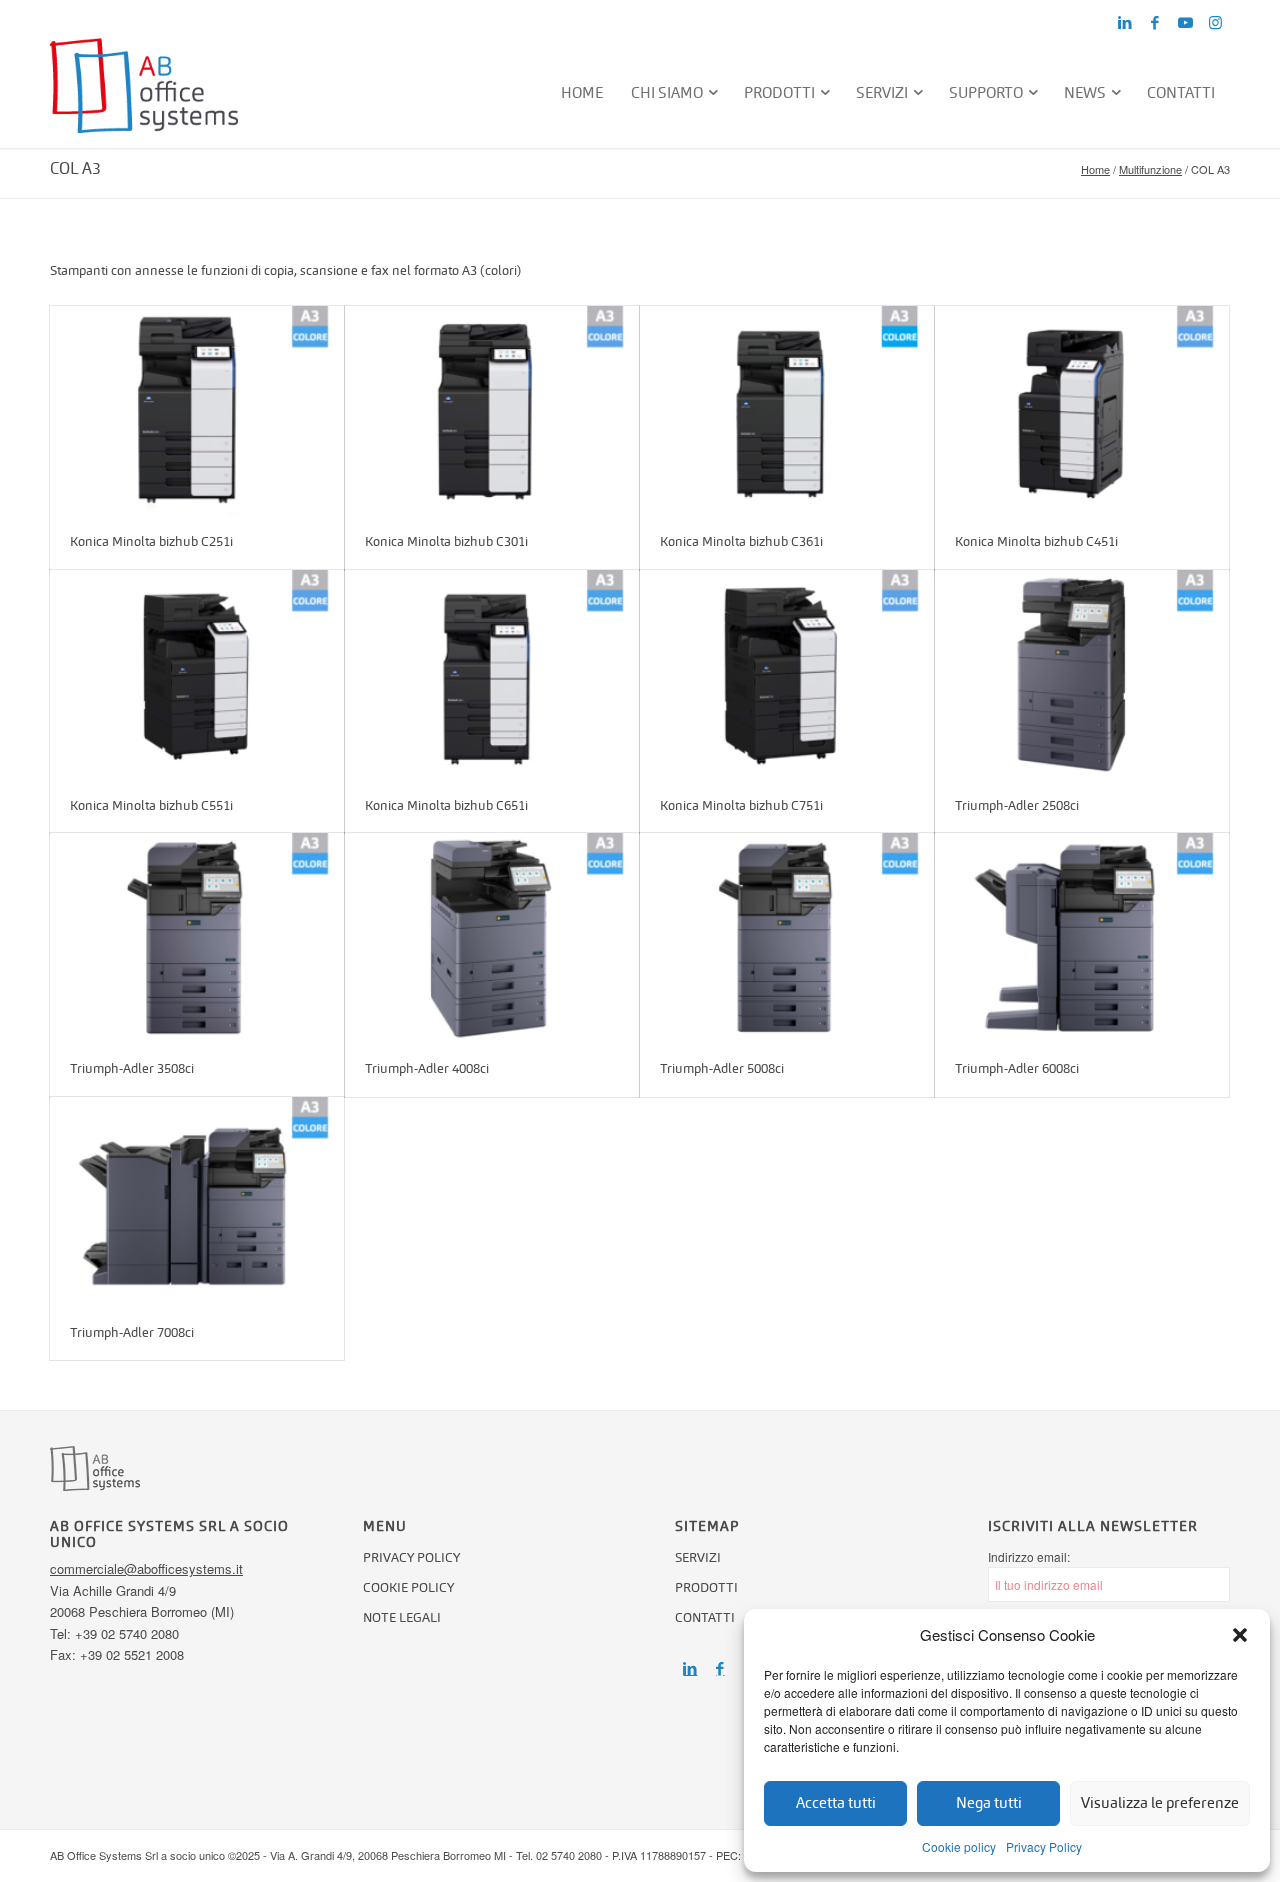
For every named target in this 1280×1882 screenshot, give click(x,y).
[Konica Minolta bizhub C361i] (787, 410)
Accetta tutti (836, 1802)
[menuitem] (583, 93)
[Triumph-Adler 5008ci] (787, 937)
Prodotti (706, 1587)
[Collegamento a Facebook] (1155, 23)
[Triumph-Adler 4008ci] (492, 937)
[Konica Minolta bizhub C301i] (492, 410)
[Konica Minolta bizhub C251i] (197, 410)
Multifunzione (1150, 169)
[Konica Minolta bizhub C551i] (197, 674)
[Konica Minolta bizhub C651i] (492, 674)
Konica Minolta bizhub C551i (151, 805)
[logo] (144, 93)
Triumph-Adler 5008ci (722, 1068)
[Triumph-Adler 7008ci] (197, 1201)
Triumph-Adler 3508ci (132, 1068)
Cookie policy (959, 1846)
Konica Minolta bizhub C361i (741, 541)
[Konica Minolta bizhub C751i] (787, 674)
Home (1095, 169)
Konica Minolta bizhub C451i (1036, 541)
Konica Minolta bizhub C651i (446, 805)
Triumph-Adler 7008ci (132, 1332)
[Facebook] (720, 1669)
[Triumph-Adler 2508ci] (1082, 674)
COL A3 (75, 168)
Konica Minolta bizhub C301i (446, 541)
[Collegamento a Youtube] (1185, 23)
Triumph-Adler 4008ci (427, 1068)
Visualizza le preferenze (1160, 1802)
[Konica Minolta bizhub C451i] (1082, 410)
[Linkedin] (690, 1669)
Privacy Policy (1044, 1846)
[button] (1240, 1635)
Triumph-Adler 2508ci (1017, 805)
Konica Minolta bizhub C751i (741, 805)
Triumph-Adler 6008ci (1017, 1068)
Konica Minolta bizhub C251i (151, 541)
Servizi (698, 1557)
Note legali (402, 1617)
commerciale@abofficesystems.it (146, 1568)
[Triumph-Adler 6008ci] (1082, 937)
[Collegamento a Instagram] (1215, 23)
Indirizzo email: (1029, 1556)
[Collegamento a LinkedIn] (1125, 23)
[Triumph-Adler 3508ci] (197, 937)
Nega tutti (989, 1802)
